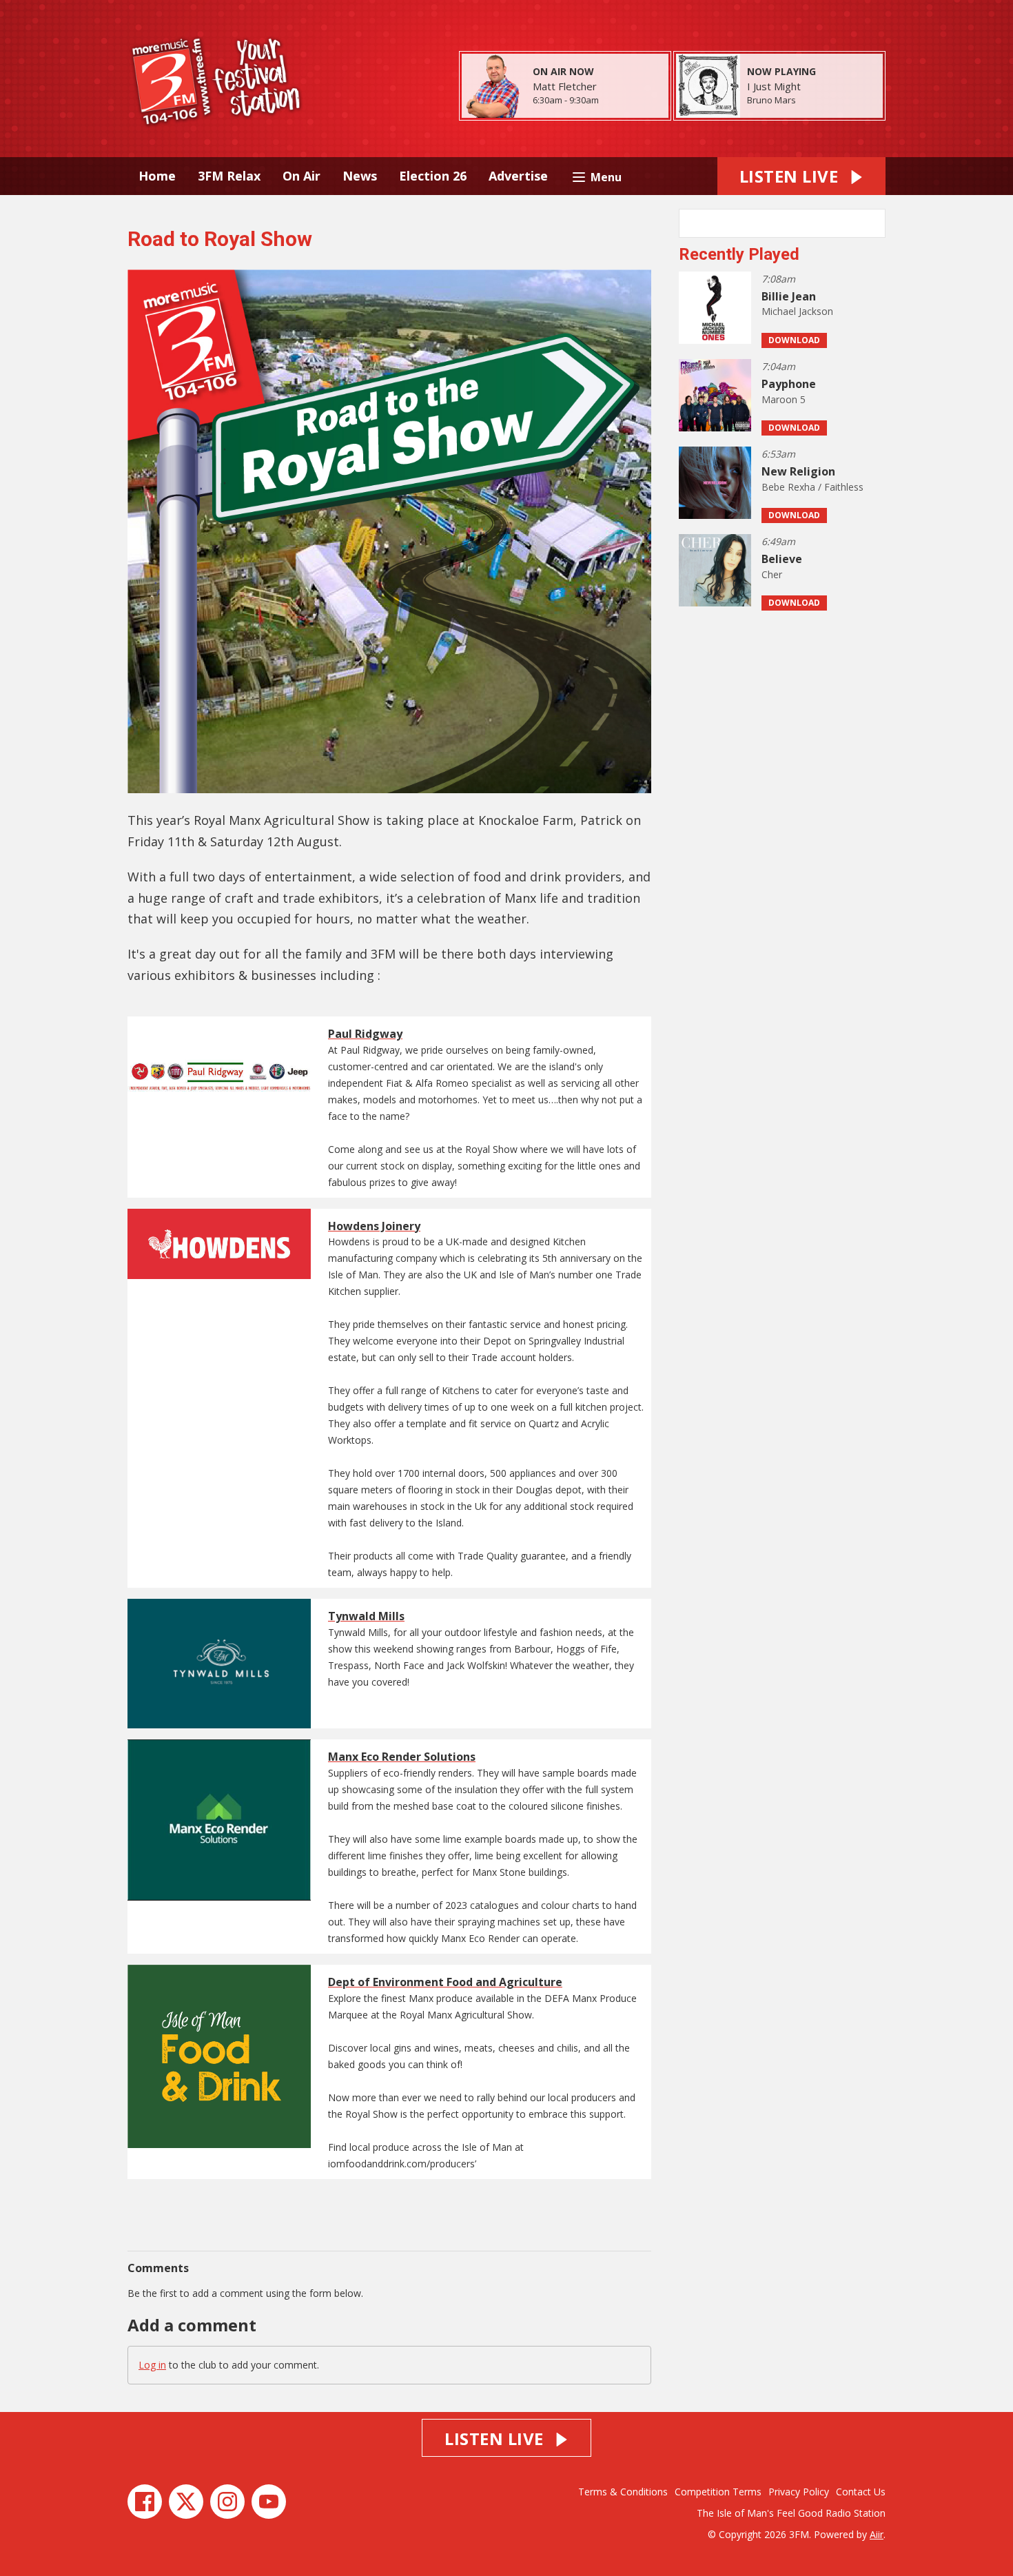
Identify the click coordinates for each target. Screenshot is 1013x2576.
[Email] (616, 101)
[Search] (874, 223)
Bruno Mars (771, 100)
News (360, 176)
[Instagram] (227, 2502)
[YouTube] (269, 2502)
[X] (186, 2502)
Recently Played (739, 254)
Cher (772, 574)
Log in (152, 2365)
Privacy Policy (799, 2492)
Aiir (877, 2534)
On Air (301, 176)
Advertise (518, 176)
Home (157, 176)
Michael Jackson (797, 311)
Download (794, 340)
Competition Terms (718, 2492)
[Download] (813, 101)
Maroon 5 (784, 399)
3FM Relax (229, 176)
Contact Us (861, 2492)
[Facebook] (145, 2502)
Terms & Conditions (623, 2492)
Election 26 (433, 176)
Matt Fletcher (565, 86)
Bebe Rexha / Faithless (812, 487)
